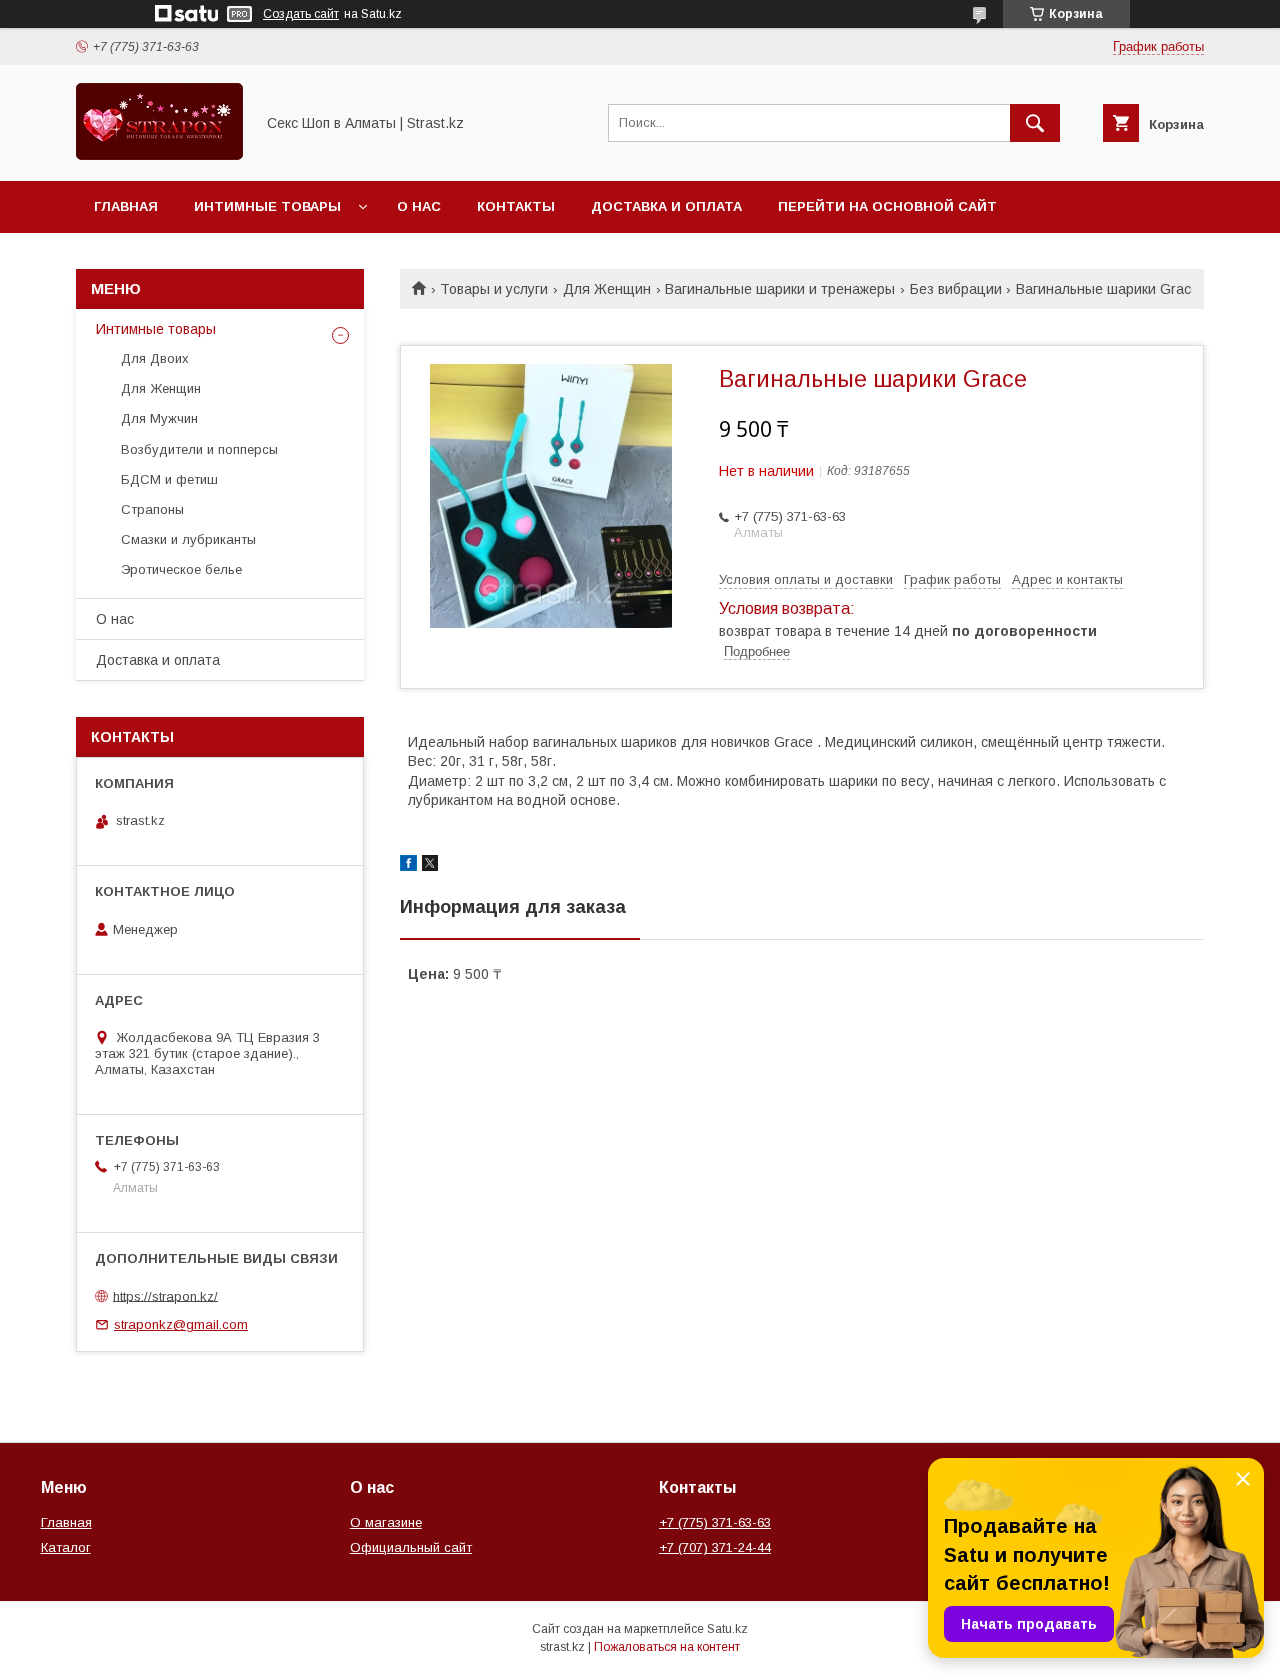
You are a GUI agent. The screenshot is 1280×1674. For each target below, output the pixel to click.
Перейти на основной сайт (887, 206)
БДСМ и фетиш (169, 479)
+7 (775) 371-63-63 (715, 1522)
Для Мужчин (159, 418)
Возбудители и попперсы (199, 449)
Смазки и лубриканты (188, 539)
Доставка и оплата (666, 206)
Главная (126, 206)
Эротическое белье (181, 569)
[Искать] (1035, 123)
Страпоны (152, 509)
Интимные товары (267, 206)
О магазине (386, 1522)
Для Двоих (155, 358)
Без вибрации (956, 289)
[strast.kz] (159, 155)
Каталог (66, 1547)
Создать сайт (301, 14)
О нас (419, 206)
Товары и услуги (494, 289)
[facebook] (408, 866)
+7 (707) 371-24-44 (715, 1547)
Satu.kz (727, 1629)
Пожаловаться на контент (667, 1647)
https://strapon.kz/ (165, 1295)
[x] (430, 866)
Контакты (516, 206)
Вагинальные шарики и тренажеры (780, 289)
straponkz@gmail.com (181, 1324)
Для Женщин (607, 289)
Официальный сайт (411, 1547)
